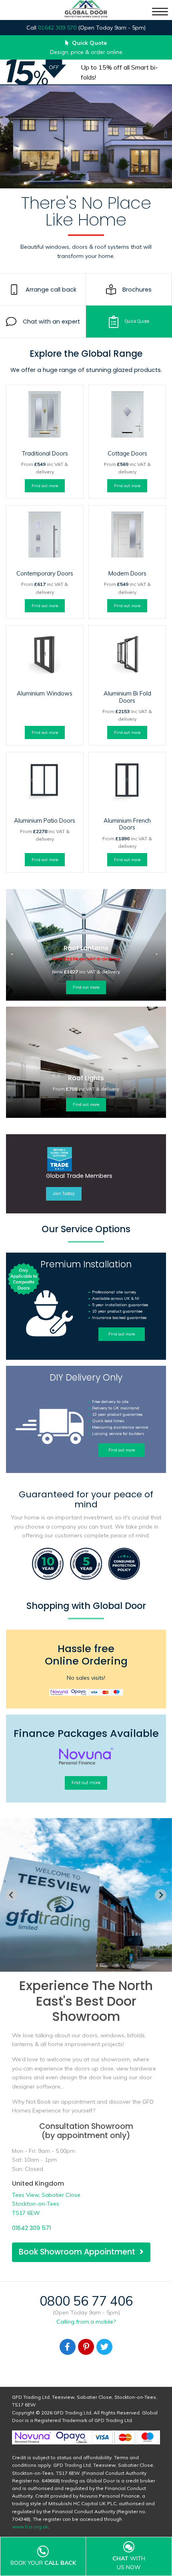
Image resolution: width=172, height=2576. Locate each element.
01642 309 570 (57, 28)
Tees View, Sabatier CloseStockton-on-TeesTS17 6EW (46, 2204)
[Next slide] (161, 1895)
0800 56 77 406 (86, 2301)
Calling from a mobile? (86, 2322)
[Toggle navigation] (160, 12)
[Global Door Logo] (86, 10)
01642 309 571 (31, 2228)
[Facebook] (68, 2347)
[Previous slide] (11, 1895)
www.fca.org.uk (30, 2527)
